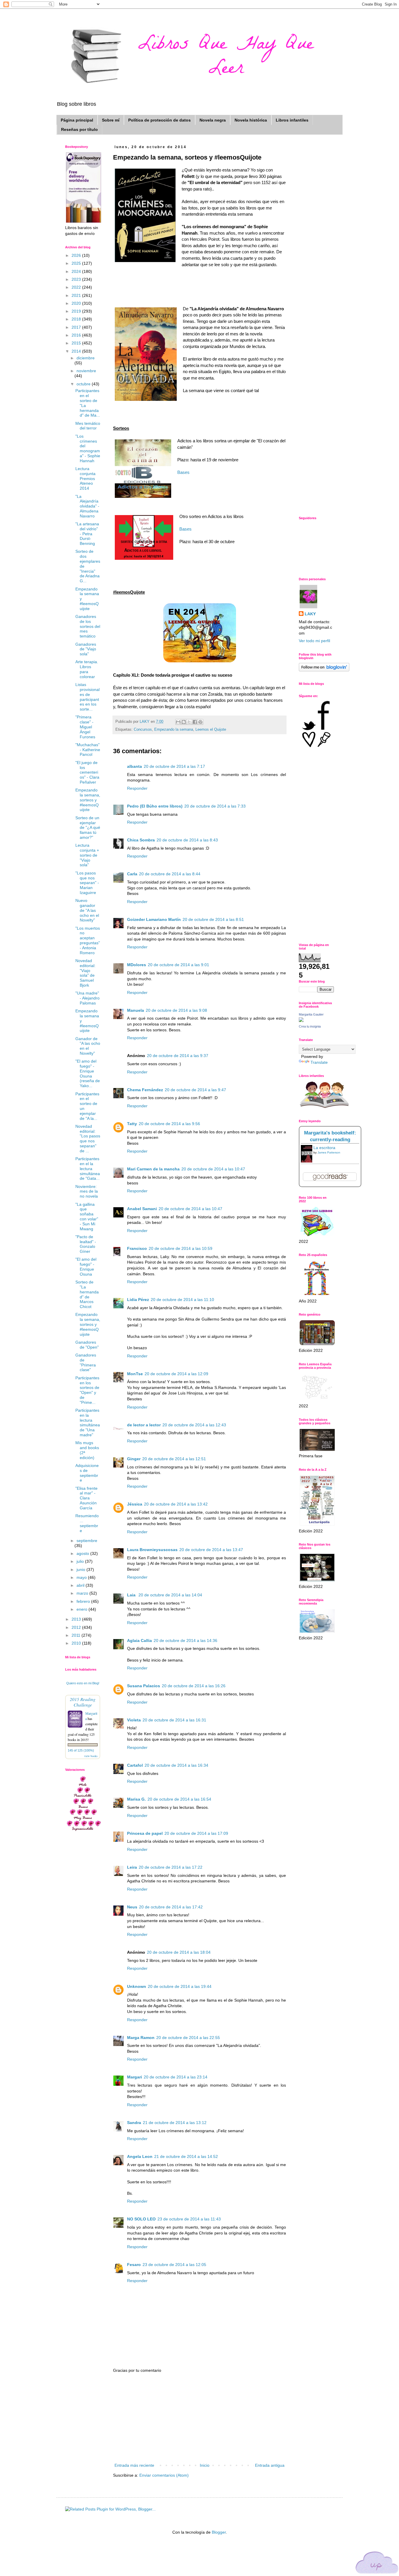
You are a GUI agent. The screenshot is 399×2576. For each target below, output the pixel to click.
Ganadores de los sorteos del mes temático (88, 626)
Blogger (219, 2532)
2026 (77, 255)
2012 (77, 1627)
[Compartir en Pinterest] (200, 722)
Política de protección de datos (159, 120)
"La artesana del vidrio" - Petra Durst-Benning (87, 534)
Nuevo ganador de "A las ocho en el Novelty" (87, 910)
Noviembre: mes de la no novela (87, 1191)
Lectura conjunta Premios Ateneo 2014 (85, 478)
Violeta (134, 1720)
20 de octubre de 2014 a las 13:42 (176, 1504)
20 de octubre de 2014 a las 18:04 (179, 1952)
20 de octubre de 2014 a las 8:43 (187, 840)
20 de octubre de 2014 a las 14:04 (170, 1595)
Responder (137, 788)
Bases (183, 472)
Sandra (134, 2123)
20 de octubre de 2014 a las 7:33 (215, 806)
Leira (132, 1867)
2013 (77, 1619)
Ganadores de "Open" (87, 1345)
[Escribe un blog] (184, 722)
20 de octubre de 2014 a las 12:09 (176, 1374)
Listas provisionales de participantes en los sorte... (87, 697)
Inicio (205, 2465)
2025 (77, 263)
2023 (77, 279)
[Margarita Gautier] (301, 1021)
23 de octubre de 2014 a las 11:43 (189, 2219)
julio (81, 1561)
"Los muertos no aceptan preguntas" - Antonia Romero (88, 940)
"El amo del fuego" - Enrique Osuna (86, 1267)
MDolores (137, 965)
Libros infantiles (292, 120)
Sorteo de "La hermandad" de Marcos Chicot (87, 1294)
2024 (77, 271)
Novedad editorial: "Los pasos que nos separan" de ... (88, 1139)
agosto (83, 1553)
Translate (319, 1062)
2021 (77, 295)
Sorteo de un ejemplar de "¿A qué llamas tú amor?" (88, 828)
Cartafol (135, 1765)
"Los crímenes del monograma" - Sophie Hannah (88, 448)
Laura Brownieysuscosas (152, 1550)
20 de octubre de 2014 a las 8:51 (213, 919)
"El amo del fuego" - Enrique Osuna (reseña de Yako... (88, 1073)
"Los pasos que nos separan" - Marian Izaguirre (87, 883)
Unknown (137, 1986)
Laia (132, 1595)
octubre (84, 384)
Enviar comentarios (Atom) (164, 2475)
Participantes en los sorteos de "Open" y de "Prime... (87, 1390)
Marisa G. (136, 1799)
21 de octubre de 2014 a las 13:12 (175, 2123)
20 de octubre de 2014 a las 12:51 (174, 1459)
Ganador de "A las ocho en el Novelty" (88, 1046)
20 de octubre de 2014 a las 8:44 (170, 874)
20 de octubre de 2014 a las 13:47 (211, 1550)
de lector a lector (144, 1425)
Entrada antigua (270, 2465)
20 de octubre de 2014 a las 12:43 (194, 1425)
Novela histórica (251, 120)
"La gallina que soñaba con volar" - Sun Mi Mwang (87, 1217)
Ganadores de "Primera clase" (86, 1362)
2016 (77, 335)
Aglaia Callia (139, 1640)
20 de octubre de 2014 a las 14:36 (185, 1640)
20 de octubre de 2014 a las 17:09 (196, 1833)
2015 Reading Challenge (83, 1702)
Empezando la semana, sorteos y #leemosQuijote (88, 800)
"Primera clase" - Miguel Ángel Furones (85, 727)
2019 (77, 311)
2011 (77, 1635)
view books (91, 1756)
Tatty (132, 1124)
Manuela (136, 1010)
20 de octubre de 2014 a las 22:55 (188, 2038)
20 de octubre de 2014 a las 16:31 (174, 1720)
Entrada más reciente (134, 2465)
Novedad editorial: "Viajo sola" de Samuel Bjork (85, 973)
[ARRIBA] (377, 2564)
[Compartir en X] (189, 722)
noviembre (86, 371)
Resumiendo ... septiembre (87, 1523)
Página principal (77, 120)
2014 (77, 351)
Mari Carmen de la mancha (153, 1169)
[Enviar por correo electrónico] (178, 722)
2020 (77, 303)
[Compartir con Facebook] (195, 722)
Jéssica (135, 1504)
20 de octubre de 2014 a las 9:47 (195, 1090)
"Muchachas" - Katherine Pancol (88, 750)
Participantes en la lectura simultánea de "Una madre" (88, 1423)
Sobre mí (111, 120)
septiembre (87, 1541)
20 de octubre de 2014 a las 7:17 (174, 766)
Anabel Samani (142, 1209)
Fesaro (134, 2265)
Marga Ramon (141, 2038)
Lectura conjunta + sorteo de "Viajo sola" (87, 855)
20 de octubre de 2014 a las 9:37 (178, 1056)
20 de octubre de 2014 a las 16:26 (194, 1686)
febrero (84, 1601)
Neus (132, 1907)
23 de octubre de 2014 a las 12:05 (174, 2265)
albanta (135, 766)
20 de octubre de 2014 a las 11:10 (182, 1300)
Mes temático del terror (88, 426)
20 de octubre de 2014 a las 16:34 (176, 1765)
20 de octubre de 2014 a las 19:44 (180, 1986)
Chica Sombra (141, 840)
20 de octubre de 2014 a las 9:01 (178, 965)
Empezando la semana (174, 730)
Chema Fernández (145, 1090)
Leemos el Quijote (211, 730)
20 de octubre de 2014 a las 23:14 (176, 2077)
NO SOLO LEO (141, 2219)
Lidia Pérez (138, 1300)
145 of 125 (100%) (81, 1750)
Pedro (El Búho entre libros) (155, 806)
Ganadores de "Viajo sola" (86, 649)
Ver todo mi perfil (314, 641)
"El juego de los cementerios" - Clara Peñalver (87, 772)
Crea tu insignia (310, 1026)
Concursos (143, 730)
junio (81, 1569)
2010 (77, 1643)
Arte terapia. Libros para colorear (87, 669)
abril (81, 1585)
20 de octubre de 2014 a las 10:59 (181, 1248)
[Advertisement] (199, 2418)
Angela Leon (140, 2156)
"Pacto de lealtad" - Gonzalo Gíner (86, 1244)
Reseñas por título (79, 129)
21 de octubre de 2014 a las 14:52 (186, 2156)
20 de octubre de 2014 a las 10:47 (213, 1169)
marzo (83, 1593)
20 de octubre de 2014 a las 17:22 (171, 1867)
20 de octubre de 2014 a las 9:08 (176, 1010)
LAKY (310, 614)
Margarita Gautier (311, 1014)
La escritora (324, 1148)
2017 (77, 327)
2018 (77, 319)
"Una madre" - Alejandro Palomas (87, 998)
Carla (132, 874)
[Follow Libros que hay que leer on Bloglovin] (324, 670)
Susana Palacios (144, 1686)
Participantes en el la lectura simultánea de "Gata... (88, 1169)
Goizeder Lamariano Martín (154, 919)
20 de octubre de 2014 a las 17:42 (171, 1907)
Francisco (137, 1248)
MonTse (135, 1374)
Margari (135, 2077)
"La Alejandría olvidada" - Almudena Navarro (87, 506)
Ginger (134, 1459)
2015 (77, 343)
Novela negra (213, 120)
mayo (82, 1577)
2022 (77, 287)
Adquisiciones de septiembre (87, 1473)
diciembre (86, 358)
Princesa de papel (145, 1833)
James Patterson (329, 1152)
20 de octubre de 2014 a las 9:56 (169, 1124)
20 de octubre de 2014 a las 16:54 (179, 1799)
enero (83, 1609)
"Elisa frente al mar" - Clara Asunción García (86, 1498)
